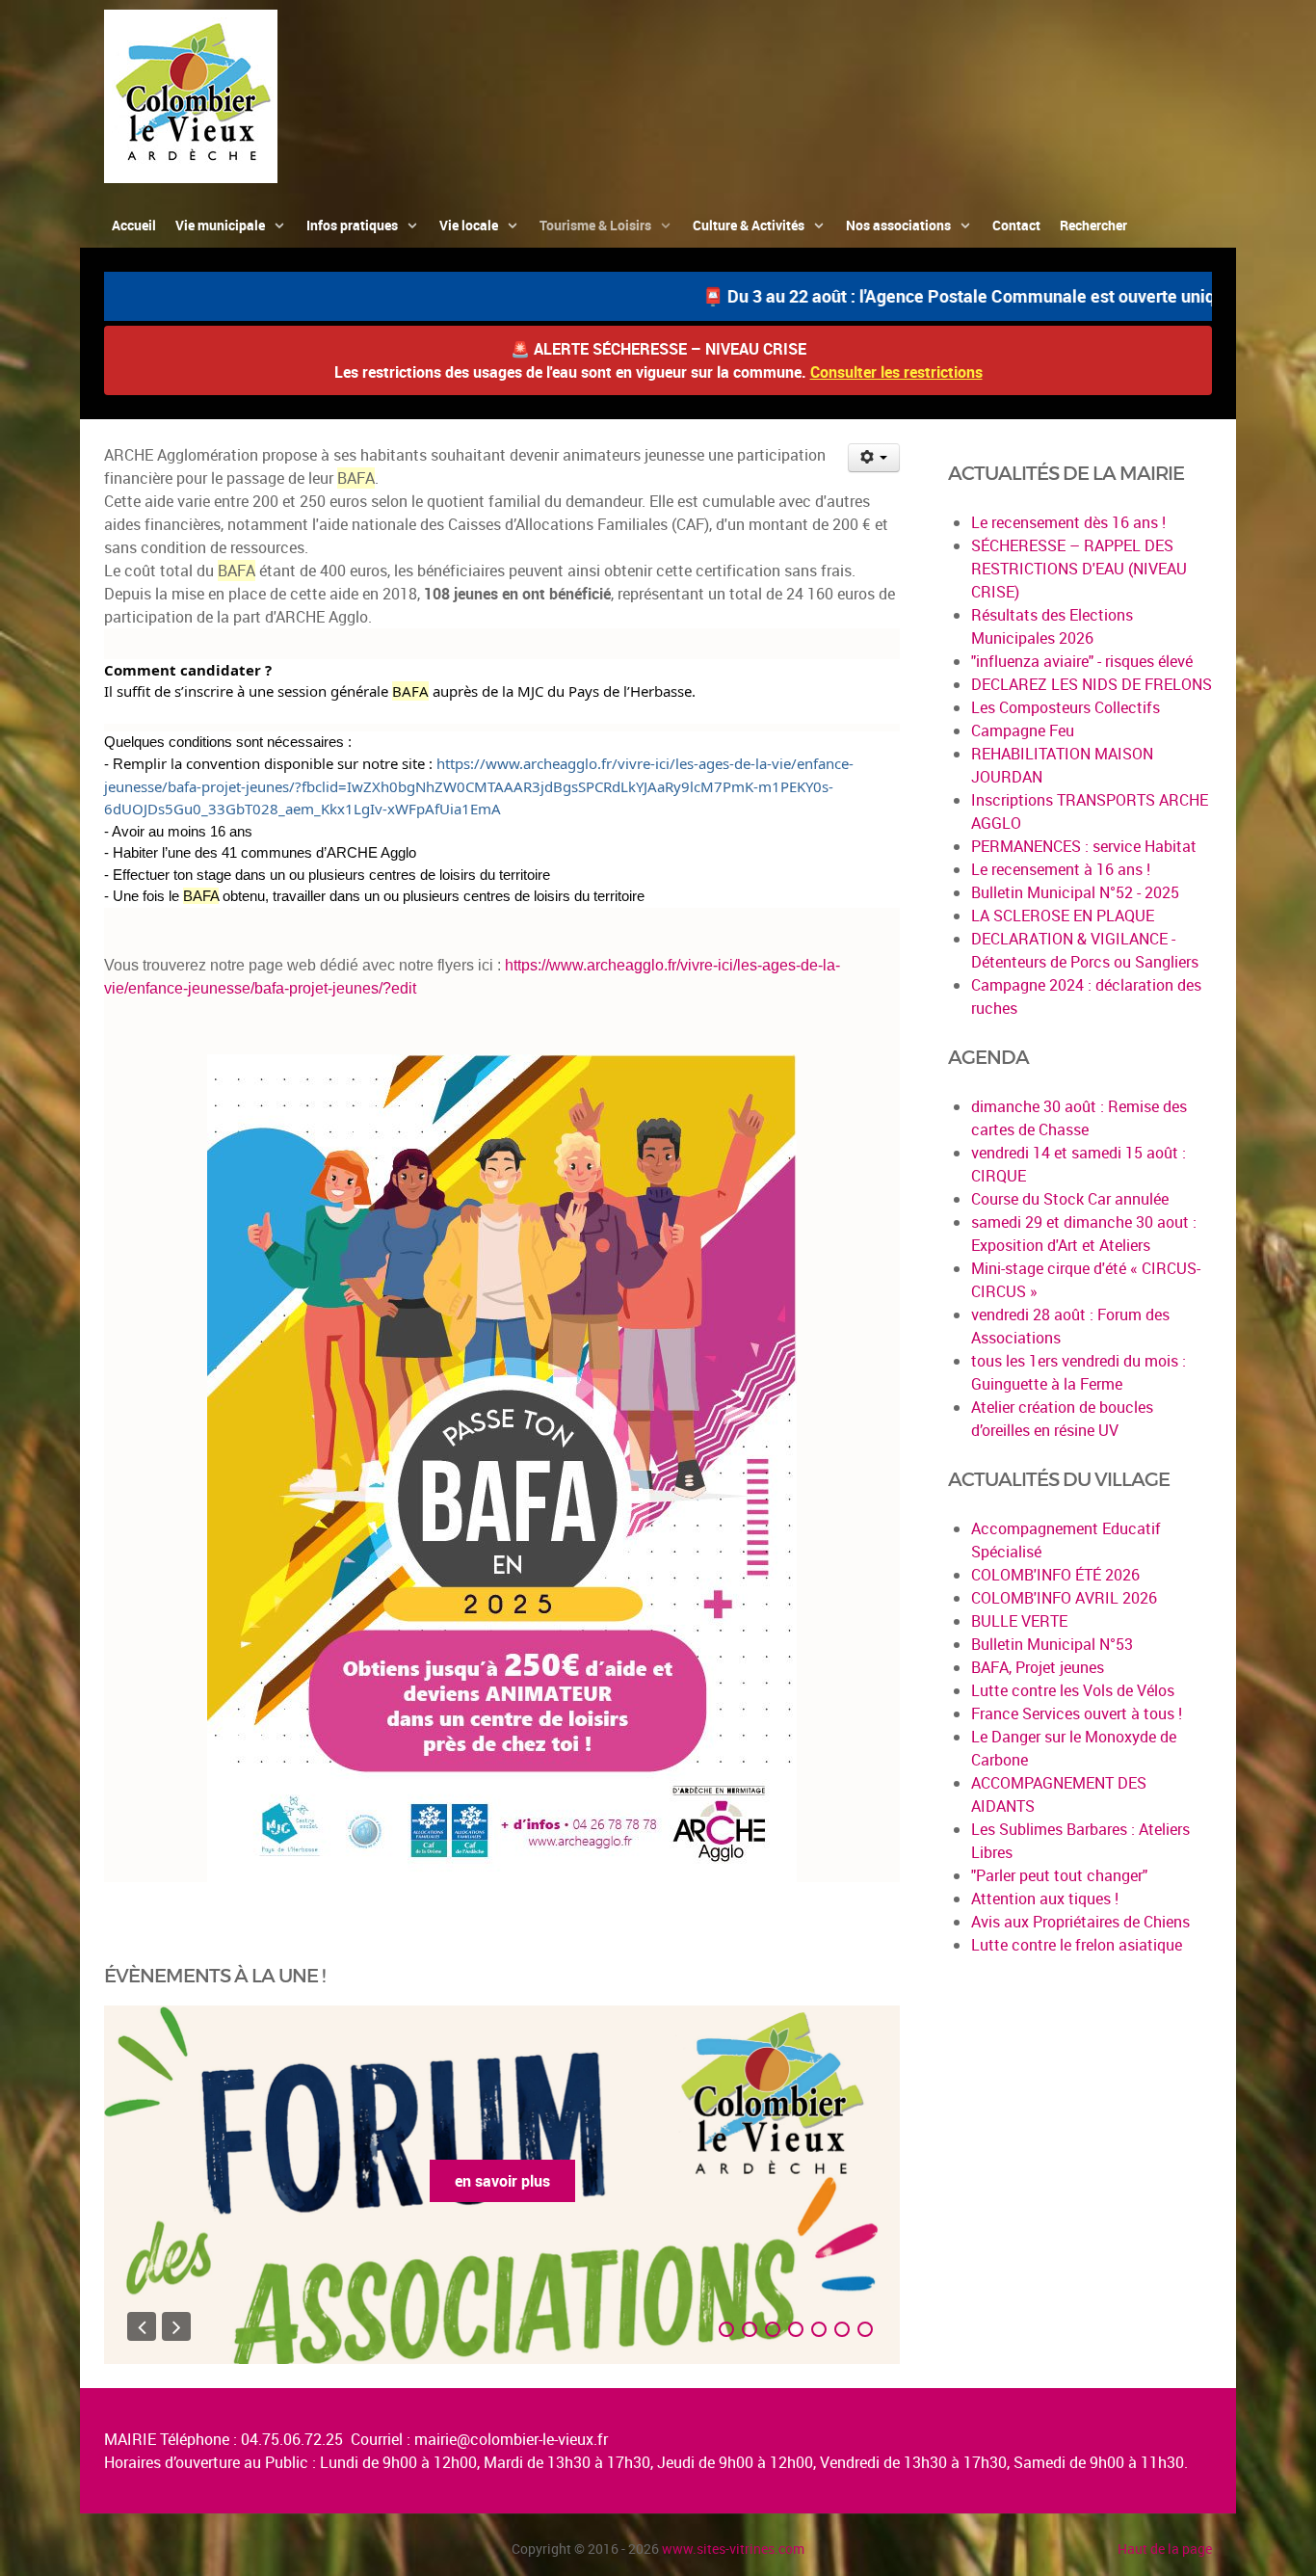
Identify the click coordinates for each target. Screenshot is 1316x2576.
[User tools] (874, 458)
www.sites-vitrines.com (733, 2549)
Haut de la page (1165, 2549)
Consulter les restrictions (896, 372)
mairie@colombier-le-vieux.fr (511, 2439)
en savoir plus (502, 2181)
